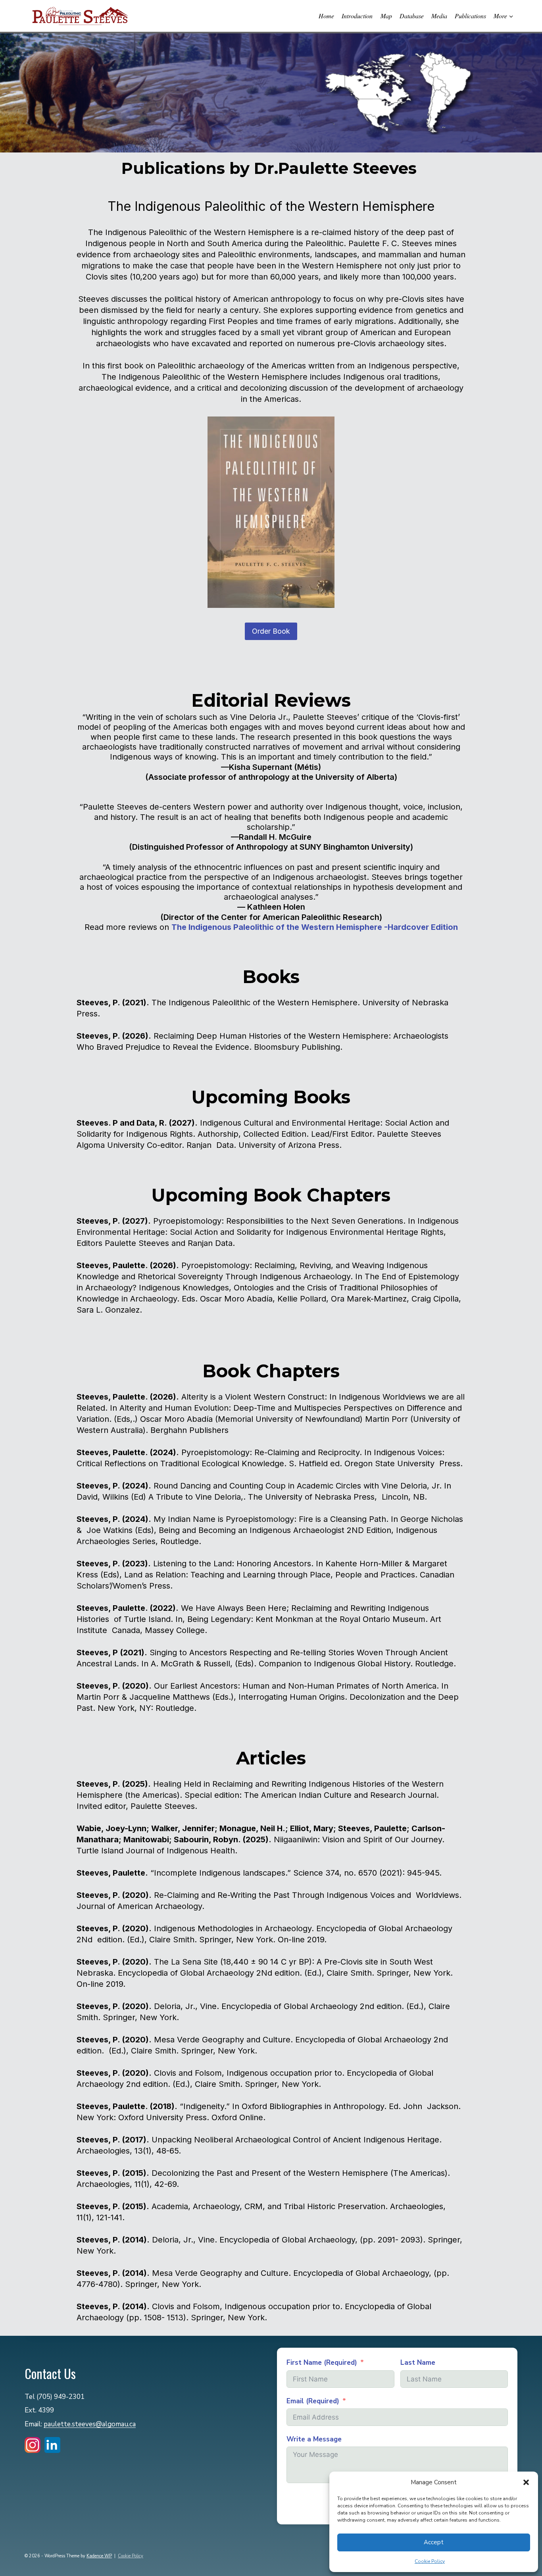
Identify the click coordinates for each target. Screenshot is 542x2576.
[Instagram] (33, 2447)
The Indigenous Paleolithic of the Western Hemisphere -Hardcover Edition (315, 927)
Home (326, 16)
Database (412, 16)
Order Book (271, 631)
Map (386, 16)
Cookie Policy (430, 2561)
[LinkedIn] (52, 2447)
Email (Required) (313, 2401)
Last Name (418, 2363)
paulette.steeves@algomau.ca (90, 2424)
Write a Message (314, 2439)
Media (439, 16)
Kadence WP (99, 2556)
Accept (434, 2542)
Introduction (357, 16)
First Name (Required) (322, 2363)
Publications (470, 16)
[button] (526, 2482)
